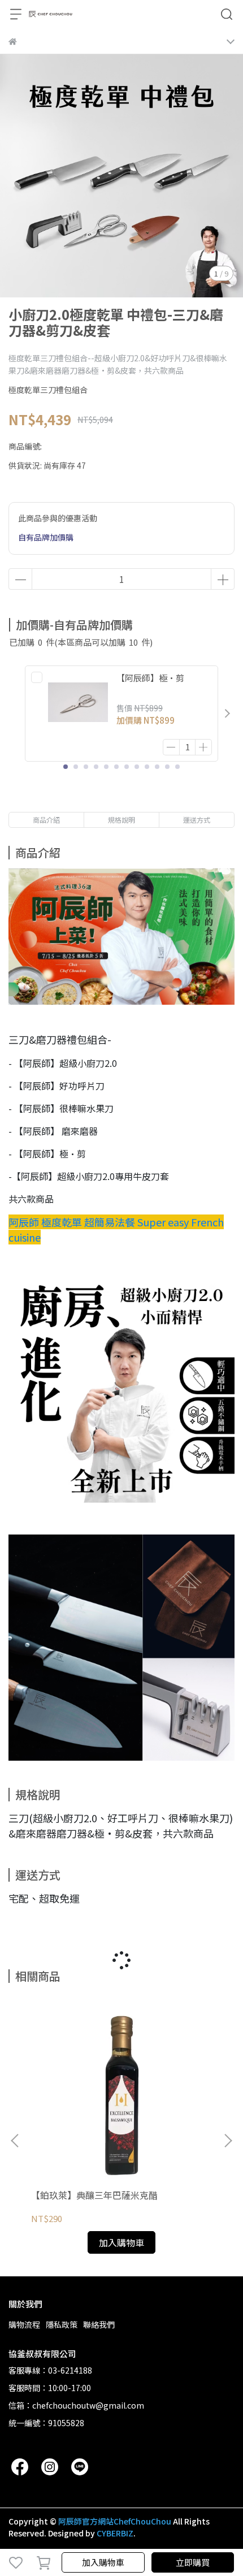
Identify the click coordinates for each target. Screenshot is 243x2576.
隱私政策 (62, 2324)
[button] (227, 714)
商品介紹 (46, 820)
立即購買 (193, 2562)
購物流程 (24, 2324)
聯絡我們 (99, 2324)
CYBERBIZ (115, 2533)
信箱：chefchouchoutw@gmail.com (76, 2405)
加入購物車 (103, 2562)
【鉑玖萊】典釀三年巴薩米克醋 (94, 2195)
